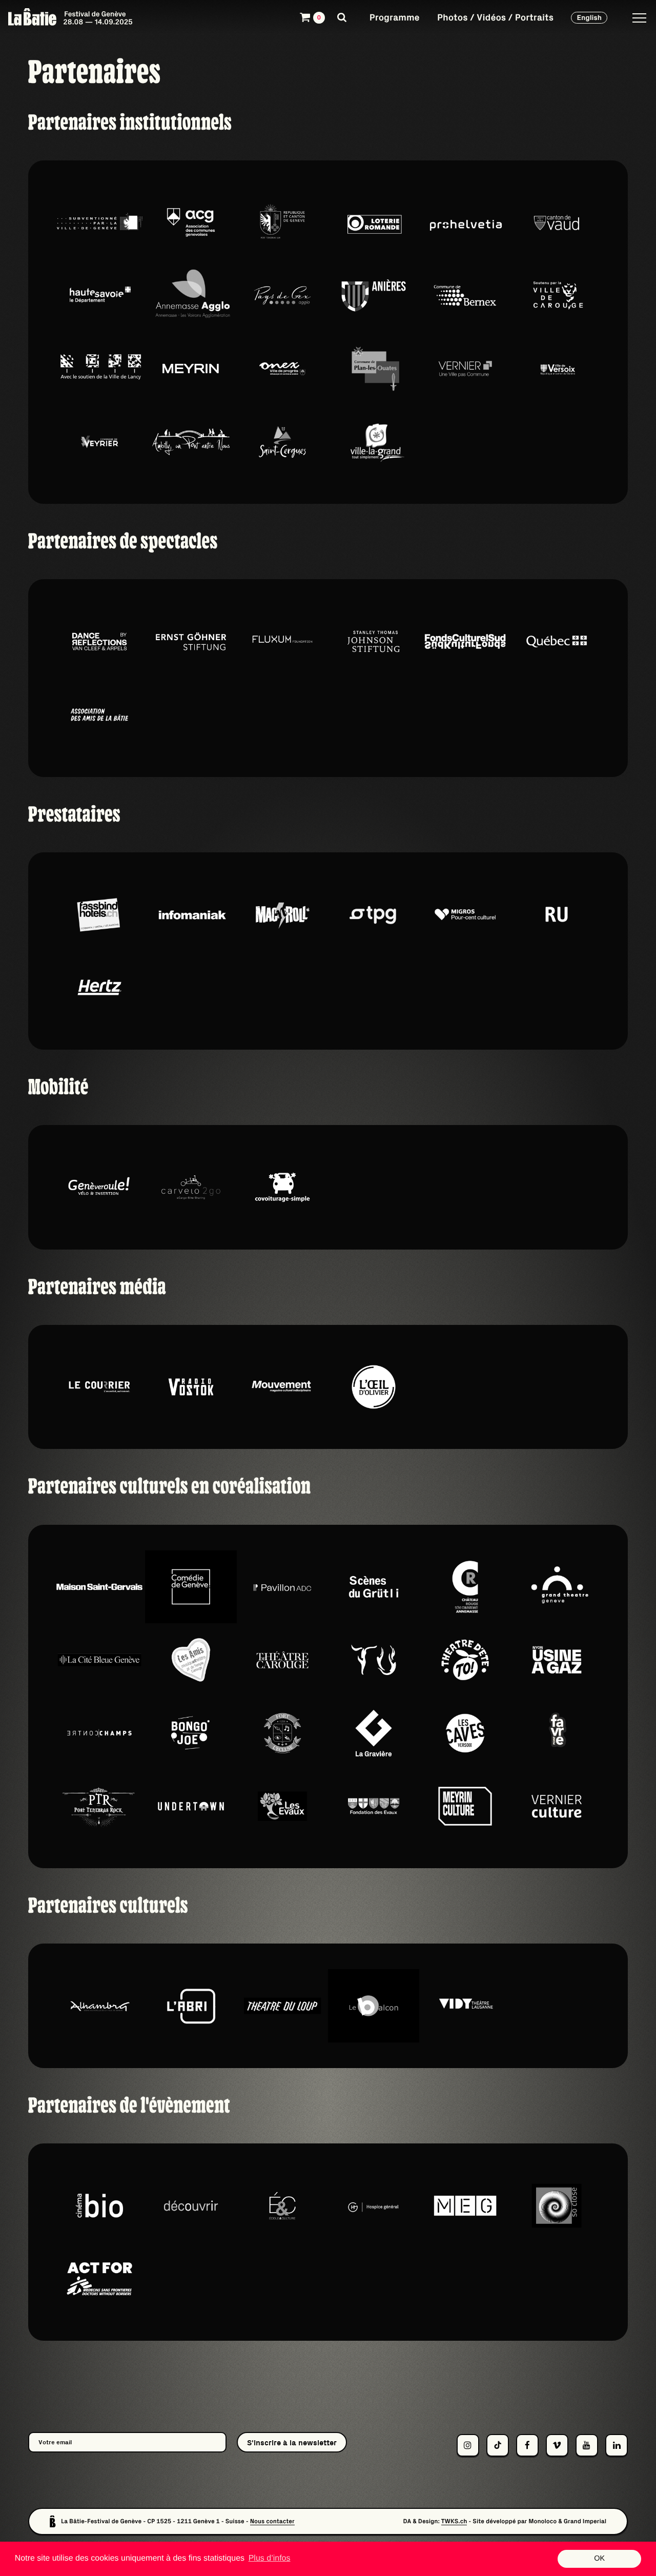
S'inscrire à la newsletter (292, 2442)
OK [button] (599, 2559)
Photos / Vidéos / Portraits (495, 17)
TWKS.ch (454, 2521)
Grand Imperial (585, 2521)
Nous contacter (272, 2521)
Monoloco (542, 2521)
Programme (395, 17)
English (589, 17)
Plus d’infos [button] (270, 2558)
